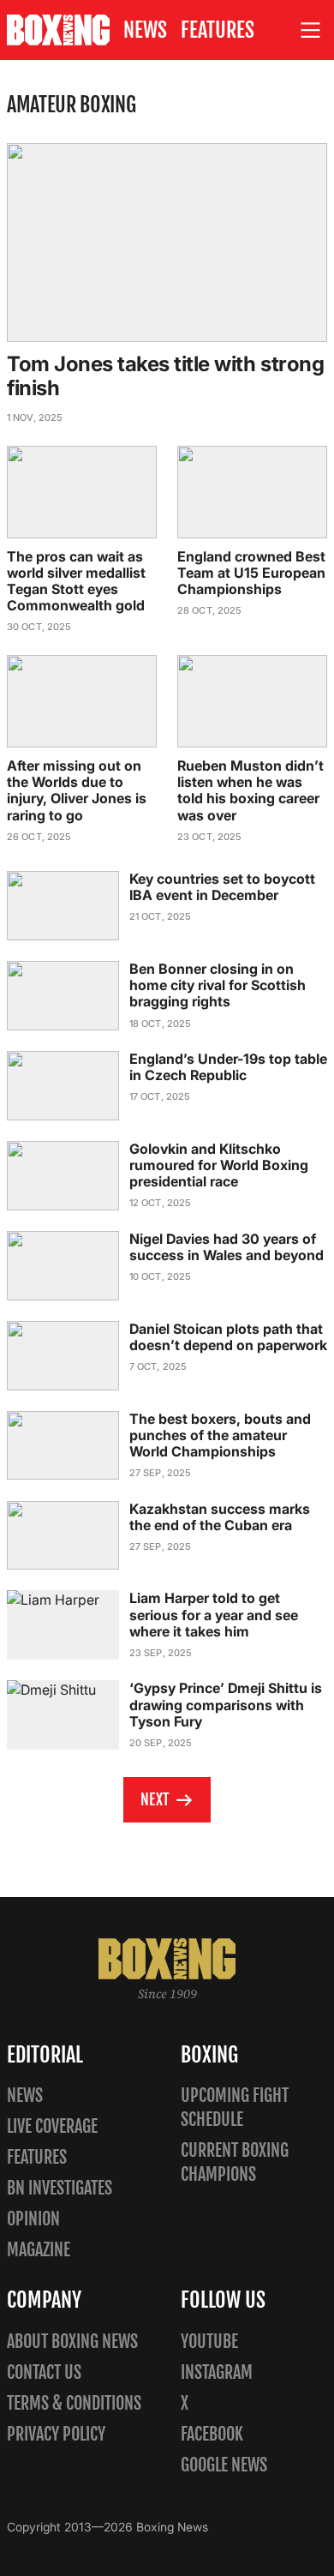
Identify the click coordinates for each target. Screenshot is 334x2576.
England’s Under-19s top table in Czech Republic (228, 1067)
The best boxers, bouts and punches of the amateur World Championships (220, 1435)
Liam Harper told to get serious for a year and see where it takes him (214, 1614)
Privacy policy (56, 2434)
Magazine (39, 2250)
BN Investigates (60, 2188)
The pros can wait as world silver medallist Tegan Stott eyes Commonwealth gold (76, 581)
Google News (224, 2465)
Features (218, 30)
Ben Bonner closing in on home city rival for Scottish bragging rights (218, 985)
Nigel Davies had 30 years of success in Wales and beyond (227, 1247)
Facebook (212, 2434)
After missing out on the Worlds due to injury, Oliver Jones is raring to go (77, 790)
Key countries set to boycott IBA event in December (222, 887)
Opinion (33, 2219)
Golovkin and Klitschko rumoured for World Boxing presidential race (219, 1165)
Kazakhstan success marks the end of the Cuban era (220, 1517)
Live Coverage (52, 2126)
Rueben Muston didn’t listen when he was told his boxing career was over (250, 790)
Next (155, 1799)
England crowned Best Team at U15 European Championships (251, 573)
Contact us (44, 2372)
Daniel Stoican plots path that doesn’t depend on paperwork (228, 1337)
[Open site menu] (311, 30)
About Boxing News (72, 2342)
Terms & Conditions (74, 2403)
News (145, 30)
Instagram (217, 2372)
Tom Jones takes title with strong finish (165, 376)
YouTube (209, 2342)
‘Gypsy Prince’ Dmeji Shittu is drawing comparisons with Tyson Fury (226, 1704)
